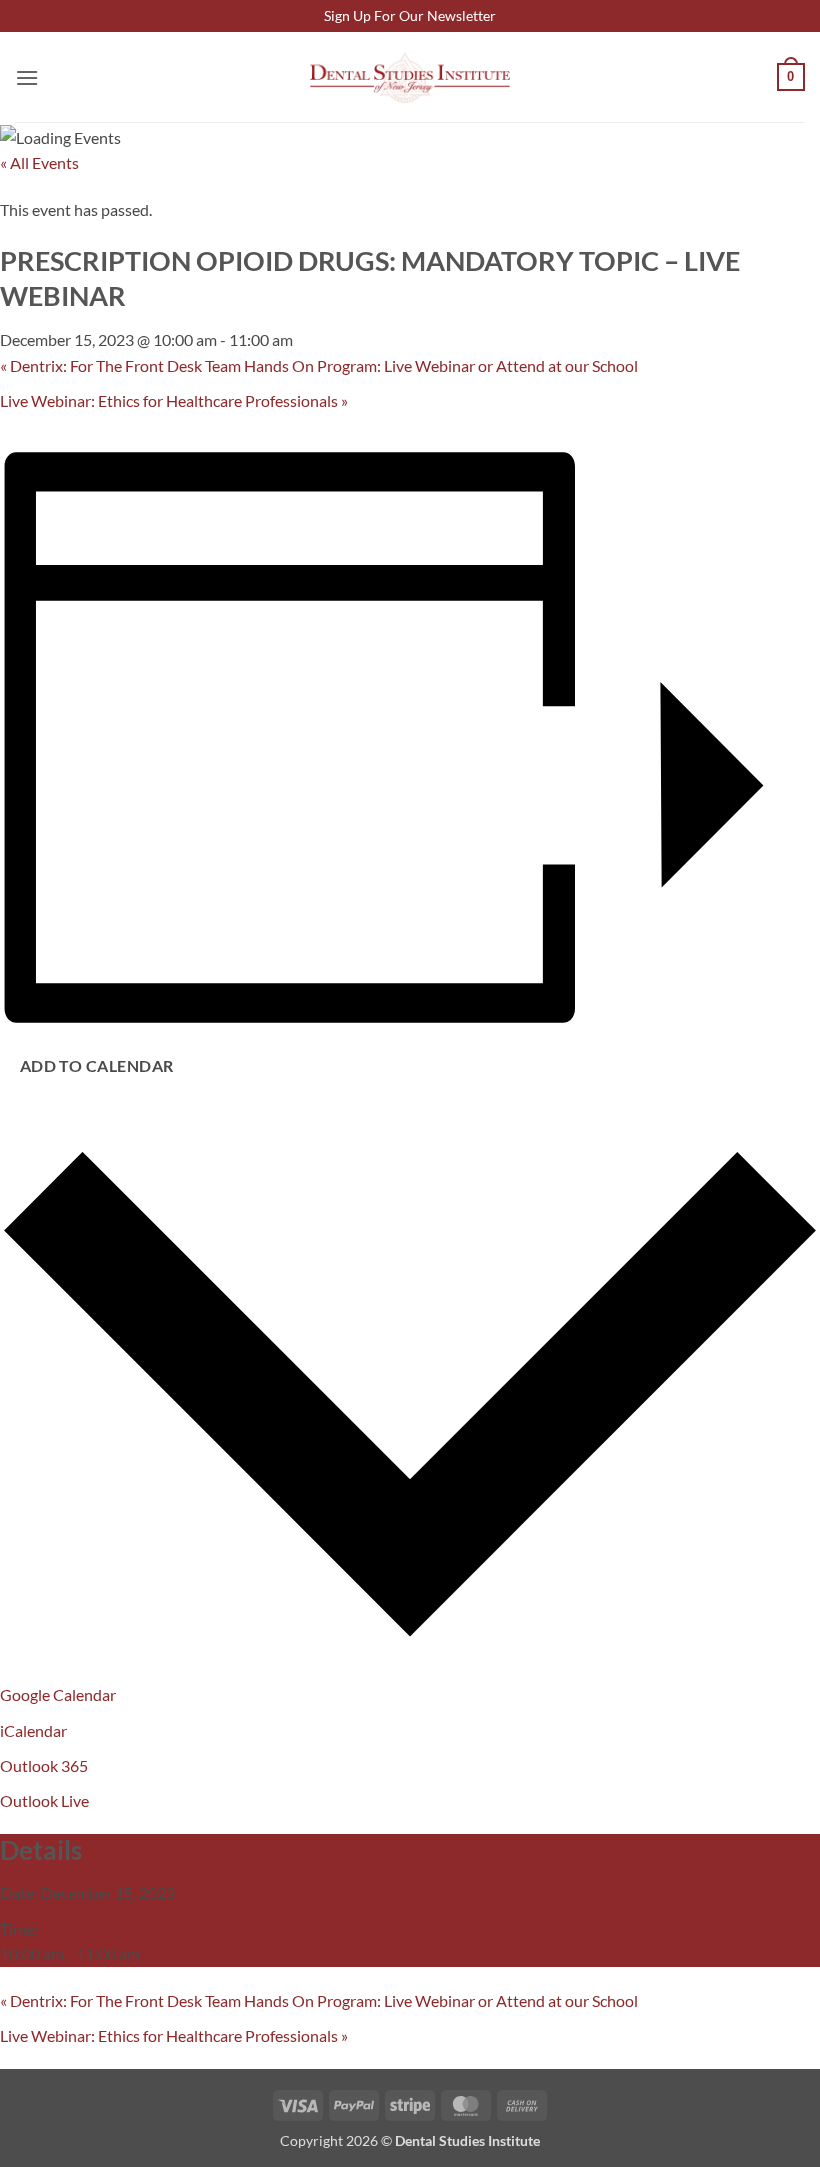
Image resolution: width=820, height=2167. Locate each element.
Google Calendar (58, 1694)
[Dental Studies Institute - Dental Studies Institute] (410, 77)
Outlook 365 (44, 1765)
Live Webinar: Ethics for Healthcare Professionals (174, 400)
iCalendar (33, 1730)
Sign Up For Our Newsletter (410, 15)
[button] (27, 77)
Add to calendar (97, 1066)
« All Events (39, 162)
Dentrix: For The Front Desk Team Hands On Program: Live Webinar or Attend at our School (319, 365)
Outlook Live (44, 1800)
